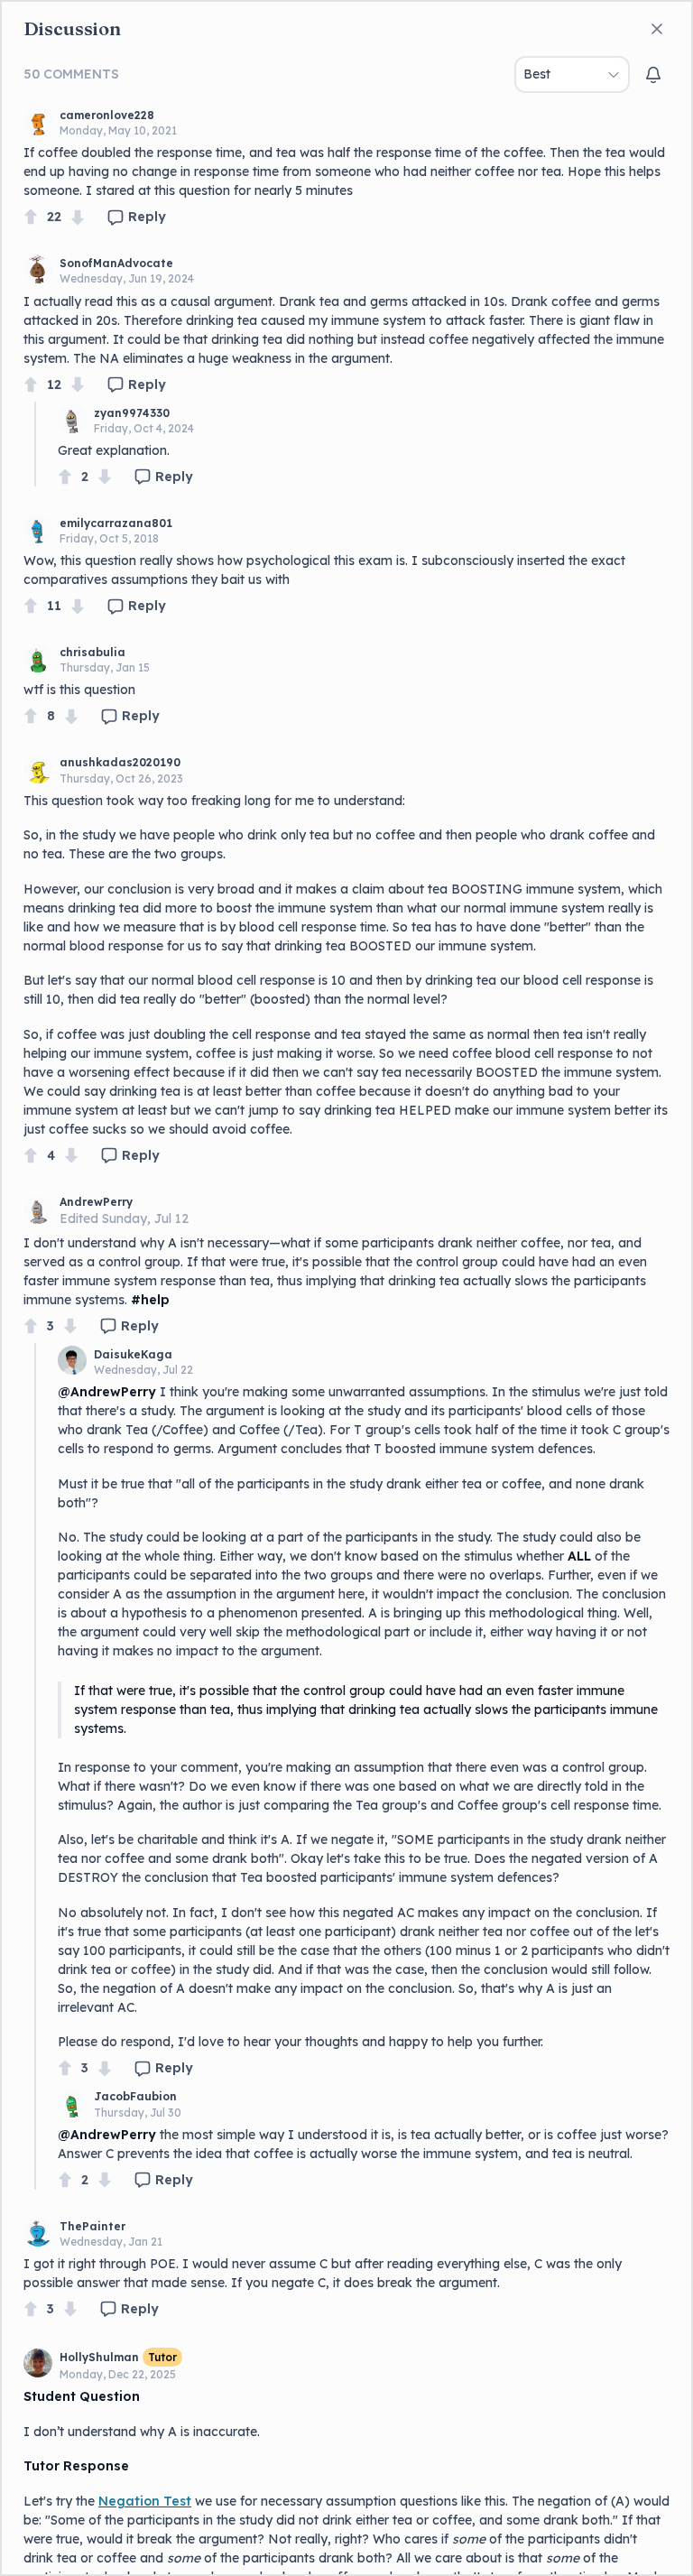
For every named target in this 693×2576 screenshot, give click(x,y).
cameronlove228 (107, 115)
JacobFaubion (135, 2096)
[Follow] (653, 75)
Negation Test (145, 2501)
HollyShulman (99, 2357)
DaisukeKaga (133, 1354)
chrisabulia (92, 652)
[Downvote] (78, 217)
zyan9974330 (132, 413)
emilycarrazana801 (116, 523)
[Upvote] (31, 217)
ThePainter (92, 2226)
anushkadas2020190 (120, 762)
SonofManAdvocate (116, 263)
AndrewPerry (96, 1202)
